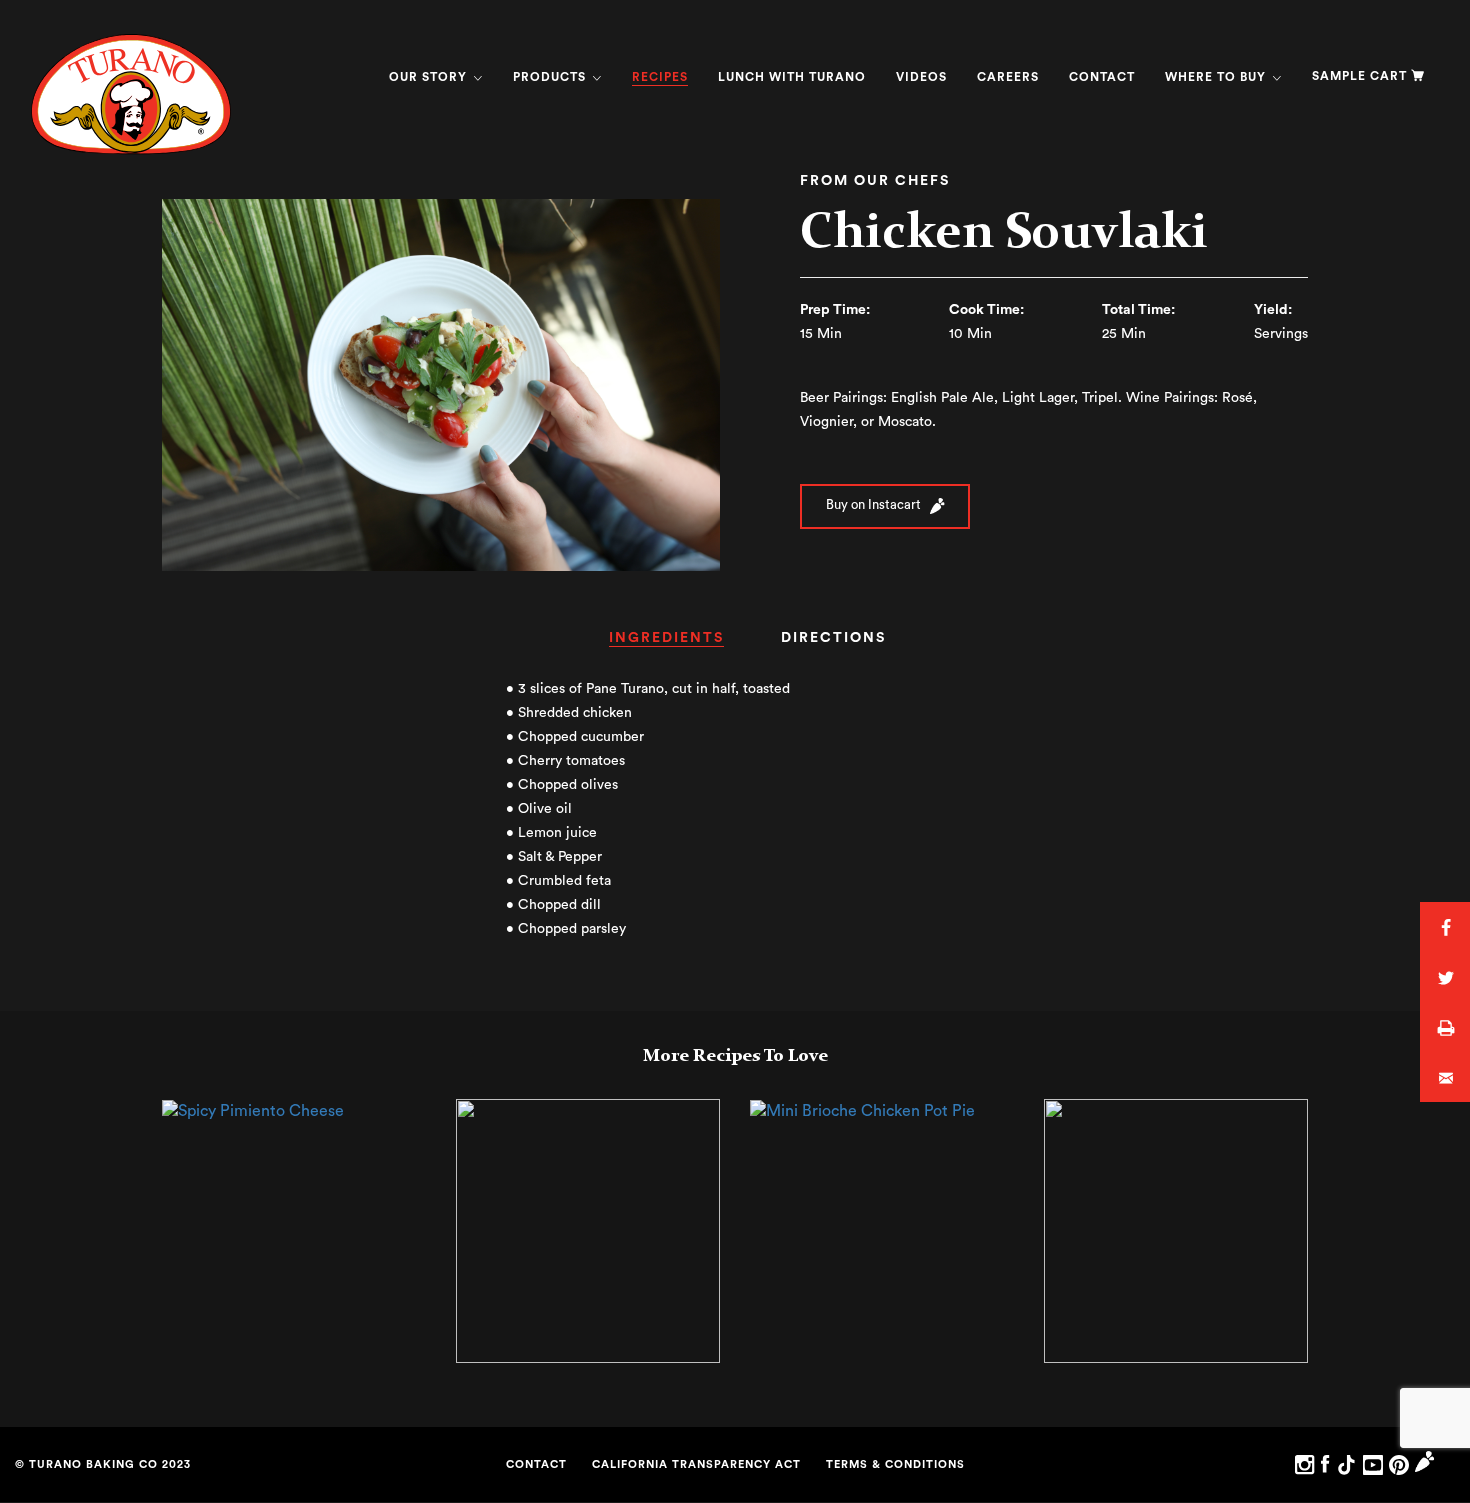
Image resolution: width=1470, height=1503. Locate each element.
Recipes (660, 77)
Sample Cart (1359, 76)
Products (551, 77)
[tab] (666, 644)
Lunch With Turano (792, 77)
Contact (1102, 77)
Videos (921, 77)
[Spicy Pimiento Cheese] (253, 1110)
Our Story (430, 77)
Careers (1008, 77)
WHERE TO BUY (1217, 77)
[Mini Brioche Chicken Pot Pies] (862, 1110)
